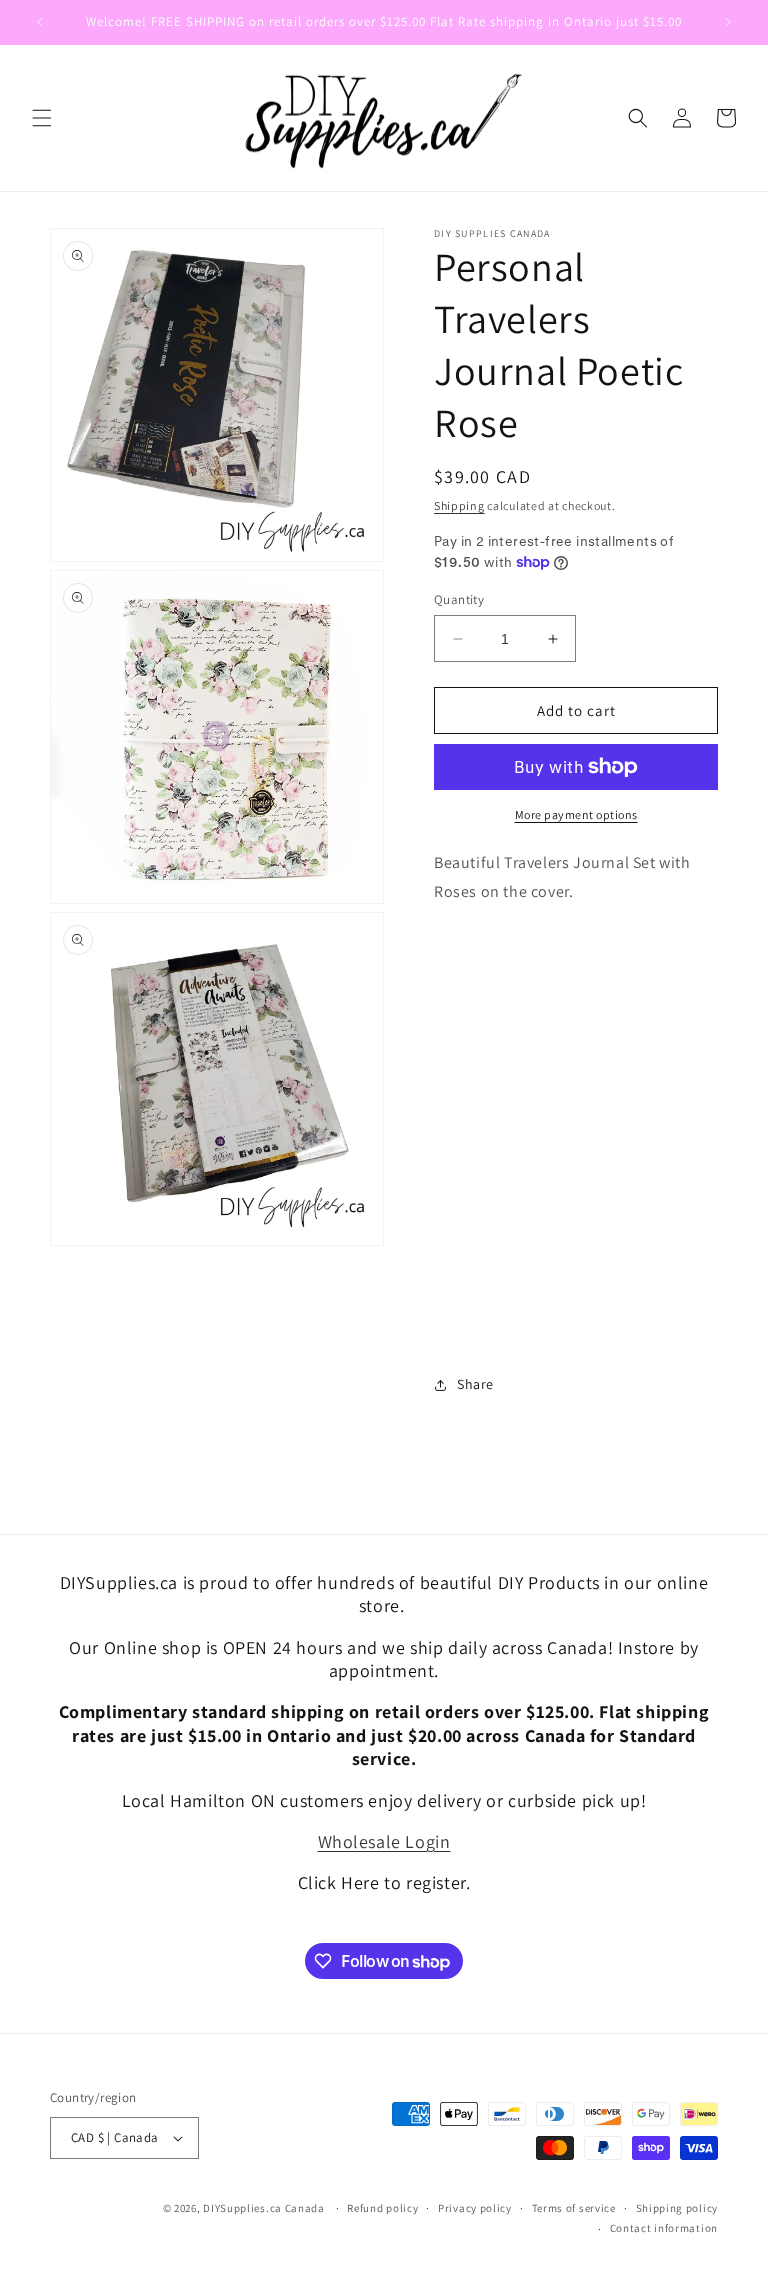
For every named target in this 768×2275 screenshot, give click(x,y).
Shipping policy (677, 2208)
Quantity (459, 599)
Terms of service (574, 2208)
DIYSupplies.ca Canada (264, 2208)
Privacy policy (475, 2208)
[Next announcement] (728, 22)
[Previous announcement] (40, 22)
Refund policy (382, 2208)
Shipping (459, 505)
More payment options (576, 814)
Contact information (664, 2228)
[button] (42, 118)
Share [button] (475, 1384)
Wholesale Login (384, 1841)
